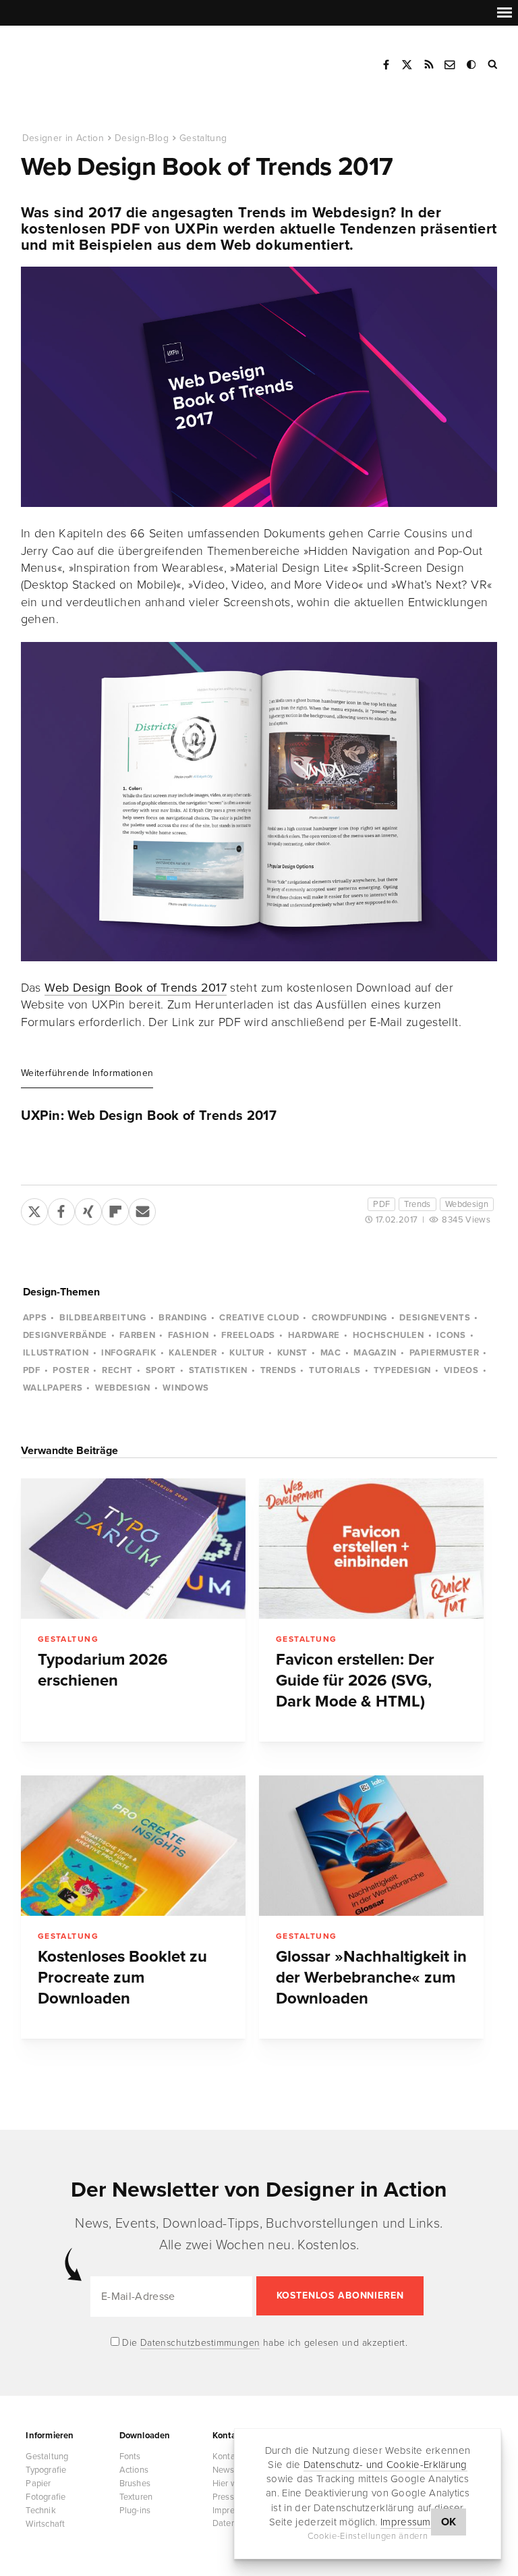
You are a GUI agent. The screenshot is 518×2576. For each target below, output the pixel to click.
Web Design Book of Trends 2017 (136, 988)
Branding (182, 1318)
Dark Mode (472, 65)
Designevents (435, 1318)
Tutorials (335, 1370)
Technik (40, 2511)
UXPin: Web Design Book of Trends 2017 (149, 1116)
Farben (137, 1335)
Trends (417, 1204)
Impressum (406, 2522)
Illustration (56, 1353)
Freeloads (248, 1335)
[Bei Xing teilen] (88, 1209)
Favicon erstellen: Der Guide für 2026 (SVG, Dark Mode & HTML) (355, 1681)
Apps (35, 1318)
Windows (186, 1388)
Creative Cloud (259, 1318)
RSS (429, 65)
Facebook (386, 65)
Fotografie (46, 2497)
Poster (71, 1370)
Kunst (292, 1353)
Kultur (247, 1353)
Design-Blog (142, 138)
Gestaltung (203, 138)
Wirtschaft (45, 2524)
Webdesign (467, 1204)
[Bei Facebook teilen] (61, 1209)
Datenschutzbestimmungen (200, 2343)
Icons (451, 1335)
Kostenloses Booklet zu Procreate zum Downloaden (122, 1978)
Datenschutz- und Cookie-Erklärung (385, 2465)
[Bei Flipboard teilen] (115, 1209)
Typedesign (403, 1370)
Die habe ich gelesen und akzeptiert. (264, 2343)
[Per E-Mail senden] (142, 1209)
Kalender (193, 1353)
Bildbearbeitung (103, 1318)
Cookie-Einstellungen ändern (368, 2536)
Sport (161, 1370)
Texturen (136, 2497)
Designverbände (65, 1335)
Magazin (375, 1353)
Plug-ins (135, 2511)
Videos (461, 1370)
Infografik (129, 1353)
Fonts (130, 2457)
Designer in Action (91, 60)
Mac (331, 1353)
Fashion (189, 1335)
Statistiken (218, 1370)
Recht (117, 1370)
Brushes (135, 2484)
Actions (134, 2470)
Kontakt (451, 65)
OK (449, 2522)
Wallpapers (53, 1388)
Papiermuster (444, 1353)
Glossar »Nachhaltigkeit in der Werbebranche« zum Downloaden (371, 1978)
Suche (494, 65)
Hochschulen (388, 1335)
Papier (38, 2484)
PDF (381, 1204)
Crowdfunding (349, 1318)
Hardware (314, 1335)
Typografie (46, 2470)
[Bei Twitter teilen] (34, 1209)
